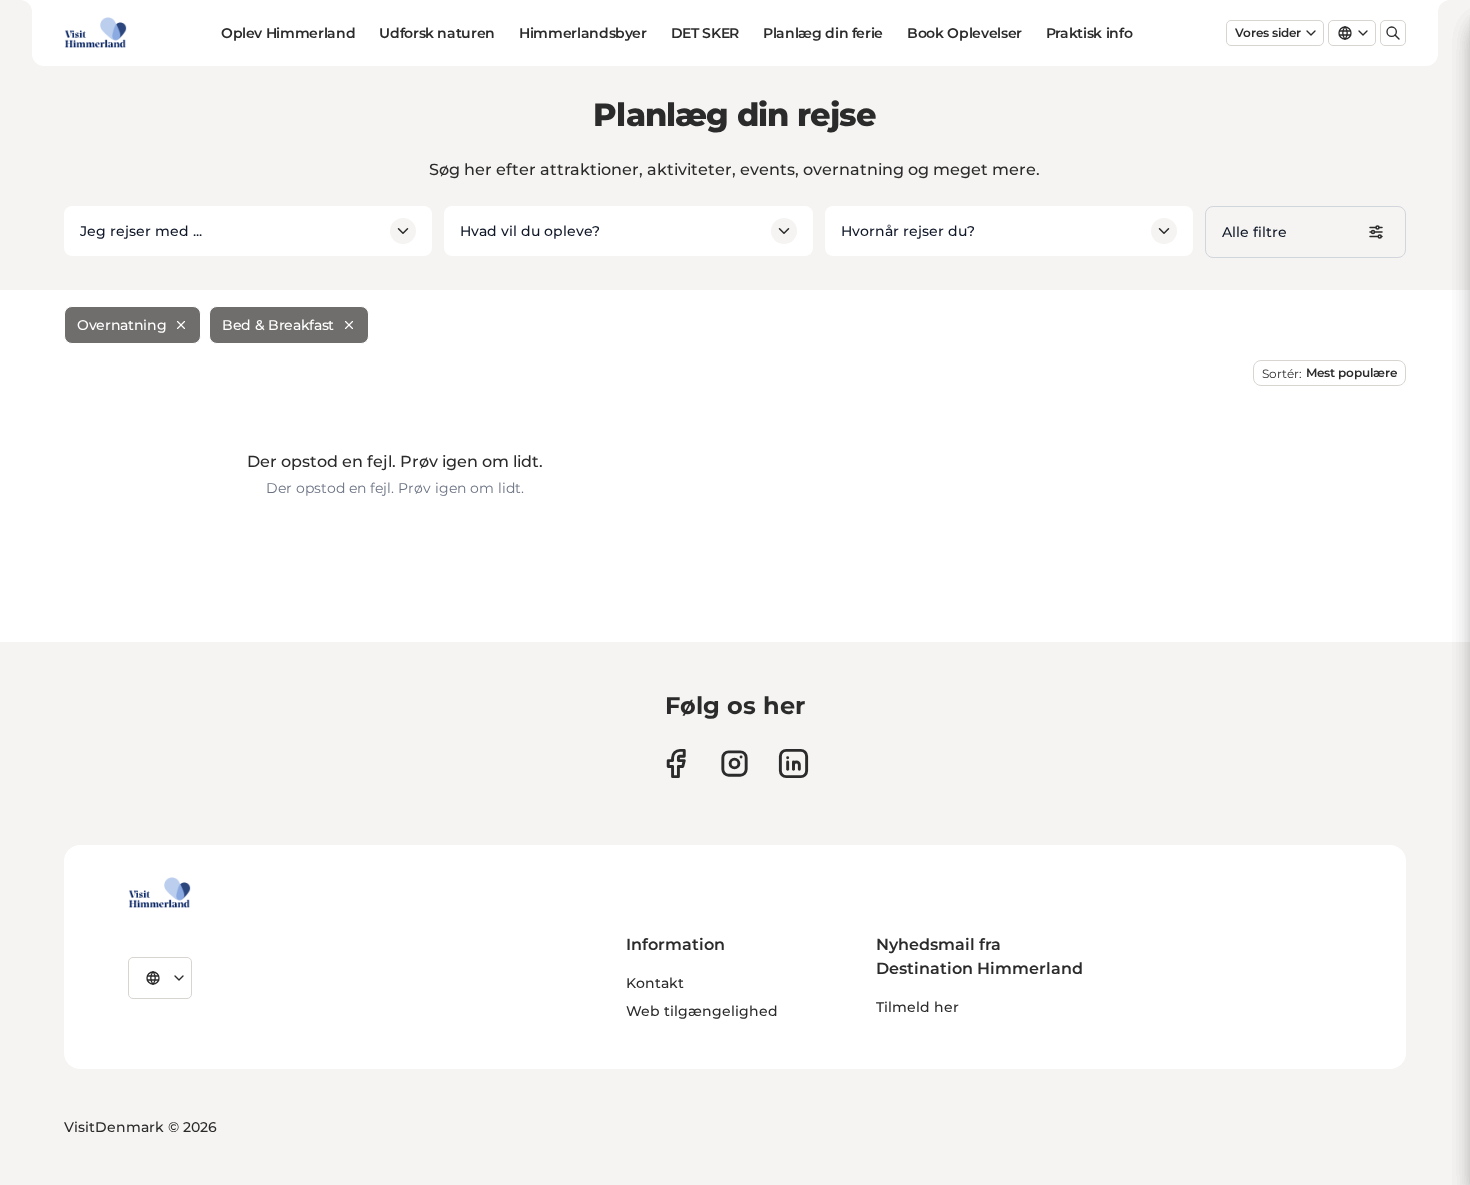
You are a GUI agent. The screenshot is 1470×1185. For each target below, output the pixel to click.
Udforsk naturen (437, 33)
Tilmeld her (917, 1007)
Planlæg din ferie (823, 33)
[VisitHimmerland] (159, 893)
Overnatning (121, 325)
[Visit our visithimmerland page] (675, 763)
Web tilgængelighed (702, 1011)
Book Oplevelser (964, 33)
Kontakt (655, 983)
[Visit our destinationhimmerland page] (793, 763)
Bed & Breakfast (278, 325)
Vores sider (1268, 32)
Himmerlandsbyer (583, 33)
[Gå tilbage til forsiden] (95, 33)
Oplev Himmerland (288, 33)
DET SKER (705, 33)
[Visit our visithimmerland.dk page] (734, 763)
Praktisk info (1089, 33)
